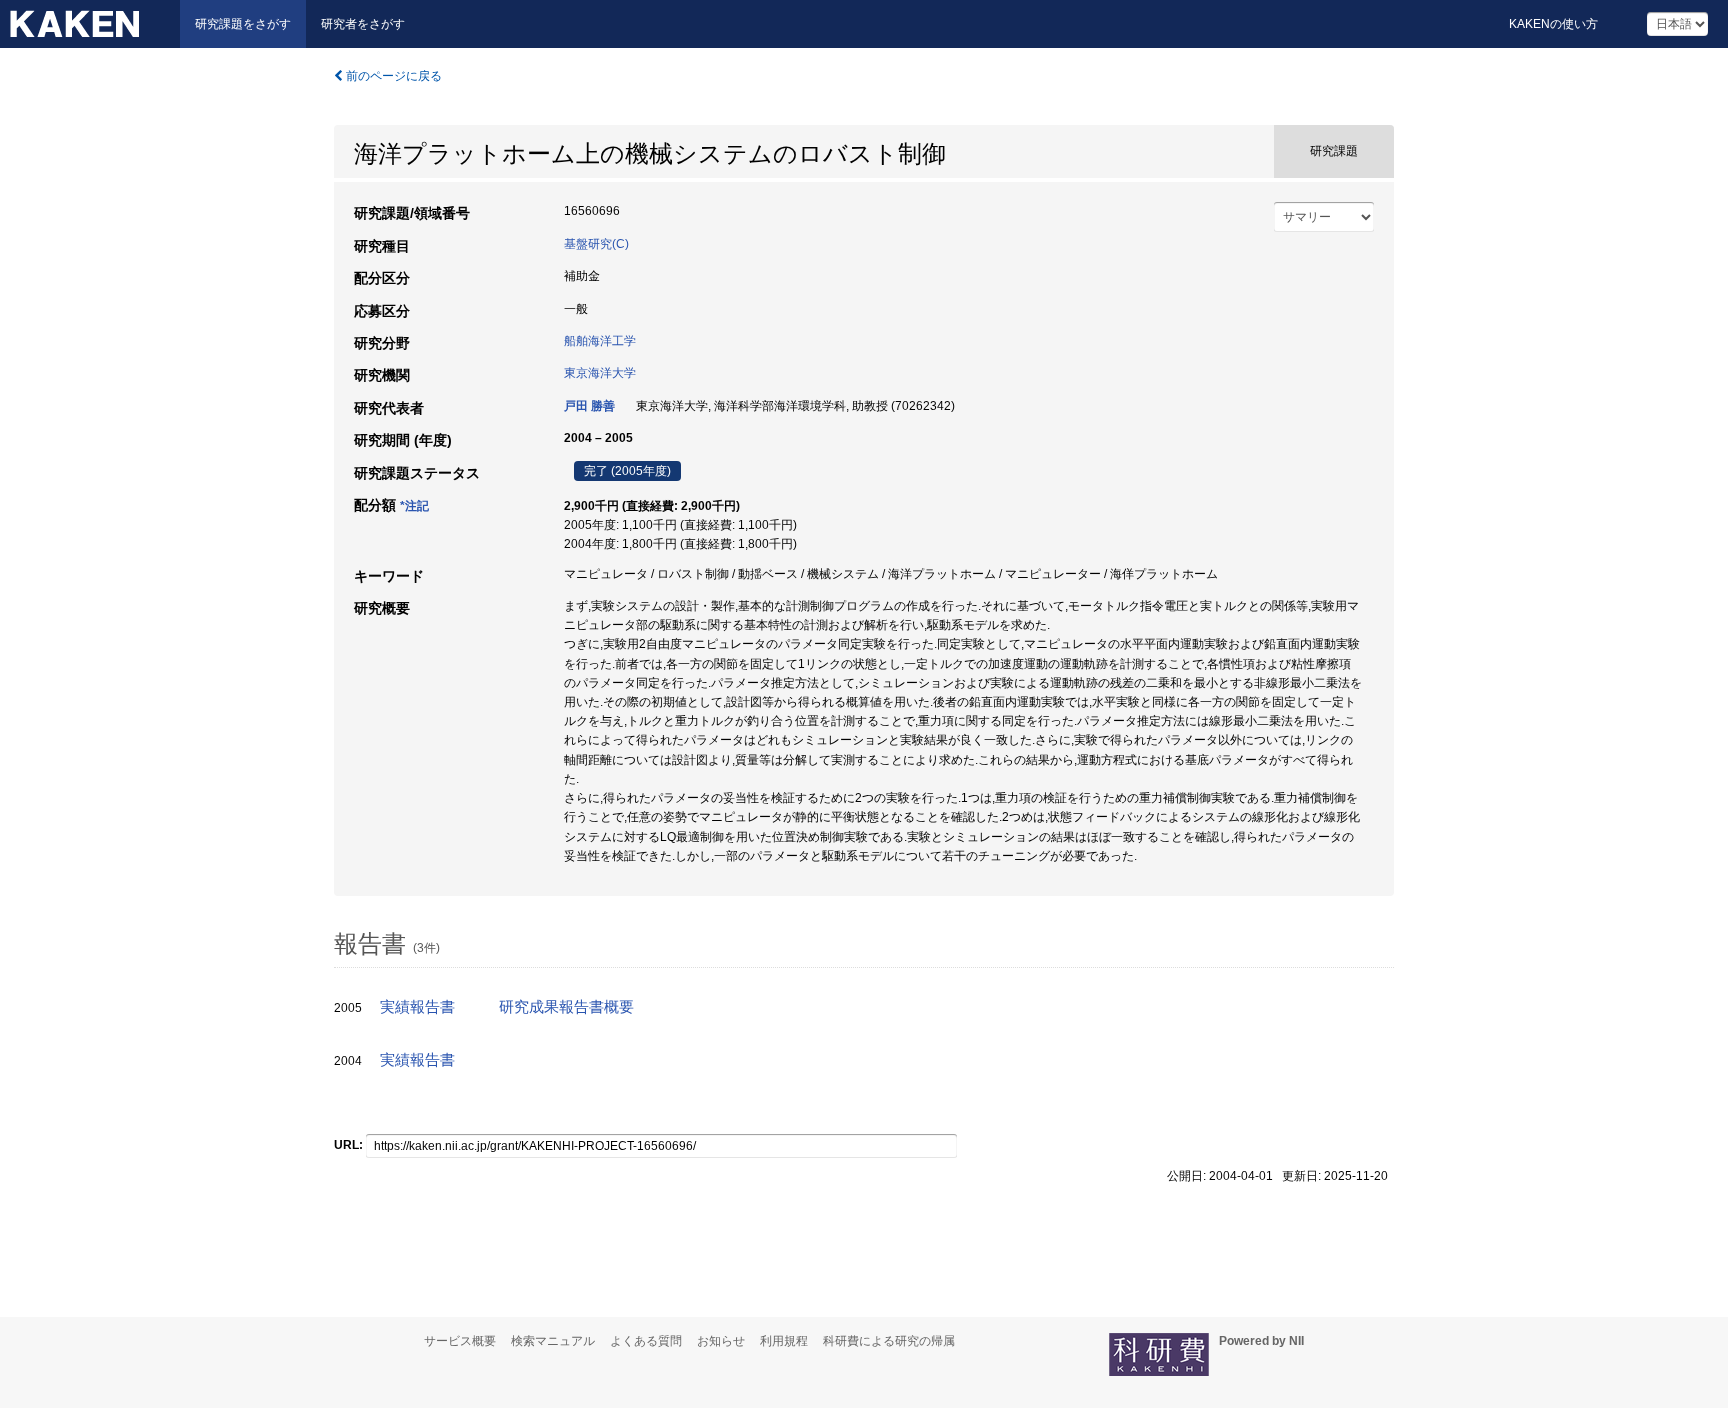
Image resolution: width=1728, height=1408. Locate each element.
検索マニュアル (553, 1341)
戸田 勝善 (589, 406)
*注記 (414, 506)
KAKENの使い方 (1553, 24)
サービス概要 (460, 1341)
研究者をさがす (363, 24)
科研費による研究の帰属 (889, 1341)
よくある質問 (646, 1341)
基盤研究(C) (596, 244)
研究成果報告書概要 (566, 1007)
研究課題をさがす (243, 24)
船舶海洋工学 (600, 341)
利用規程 (784, 1341)
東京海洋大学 (600, 373)
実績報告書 (417, 1007)
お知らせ (721, 1341)
